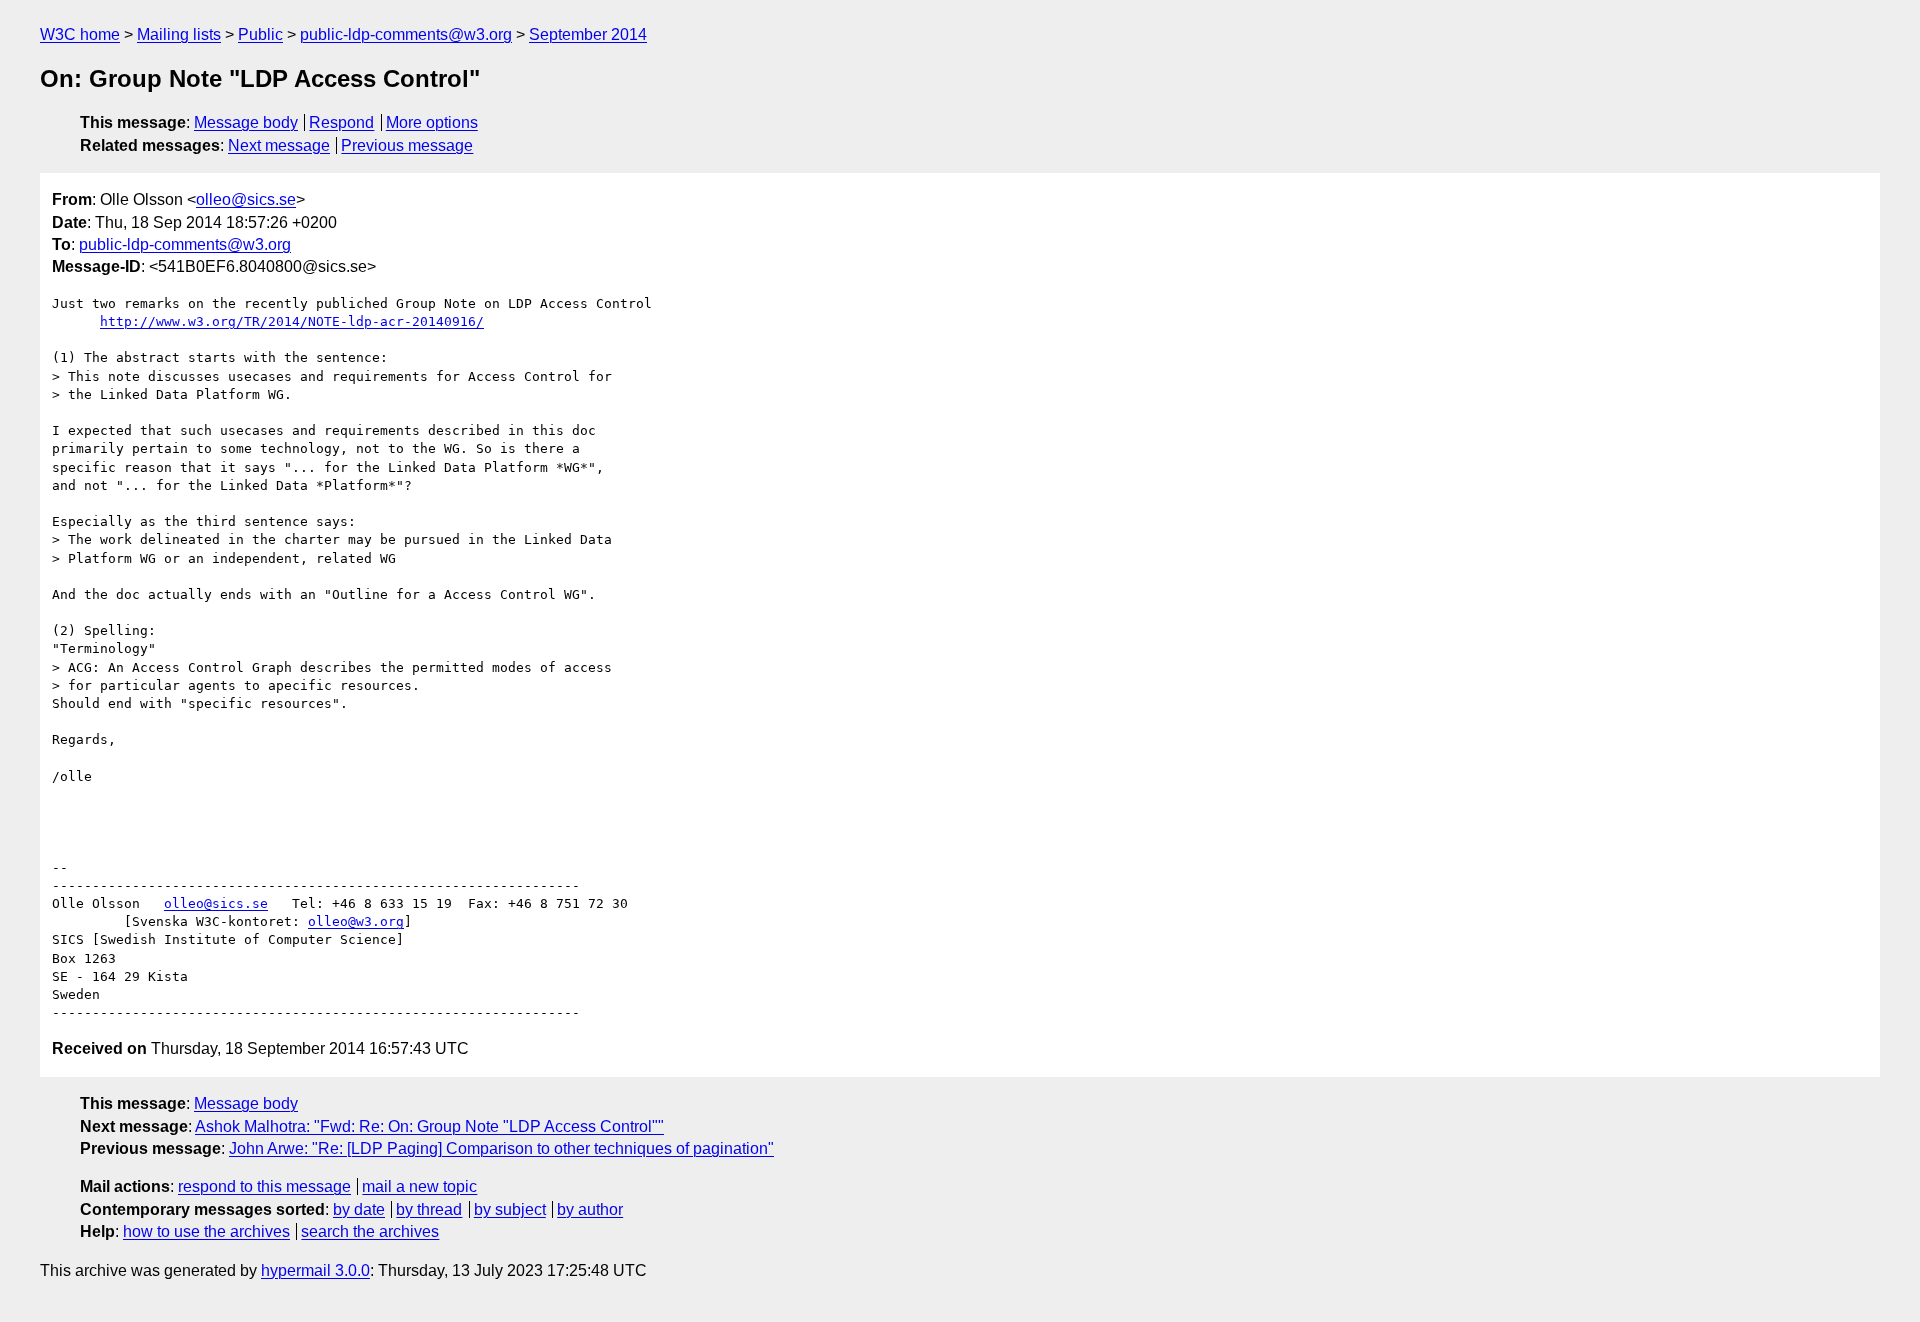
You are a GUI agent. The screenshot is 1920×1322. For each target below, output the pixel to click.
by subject (510, 1209)
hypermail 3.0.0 (315, 1270)
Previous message (407, 145)
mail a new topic (419, 1186)
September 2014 (588, 34)
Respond (341, 122)
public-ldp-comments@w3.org (406, 34)
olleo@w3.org (356, 921)
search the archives (370, 1231)
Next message (279, 145)
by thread (429, 1209)
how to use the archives (206, 1231)
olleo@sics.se (246, 199)
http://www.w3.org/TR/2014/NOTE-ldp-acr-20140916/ (292, 321)
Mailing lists (179, 34)
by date (359, 1209)
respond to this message (264, 1186)
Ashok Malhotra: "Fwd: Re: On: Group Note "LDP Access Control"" (429, 1126)
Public (260, 34)
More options (432, 122)
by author (590, 1209)
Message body (246, 122)
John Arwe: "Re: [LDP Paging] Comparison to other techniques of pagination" (501, 1148)
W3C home (80, 34)
